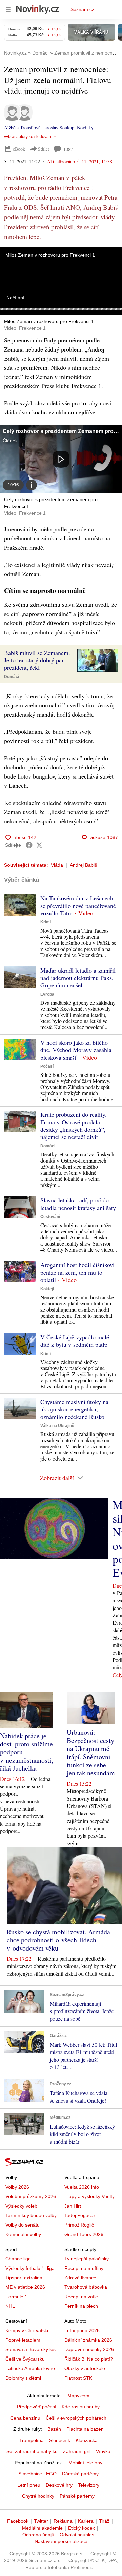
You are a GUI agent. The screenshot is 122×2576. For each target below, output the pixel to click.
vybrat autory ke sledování (28, 137)
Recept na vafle (81, 2297)
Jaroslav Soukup (59, 127)
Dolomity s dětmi (23, 2378)
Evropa (47, 994)
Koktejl (47, 1289)
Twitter (41, 2521)
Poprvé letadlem (23, 2340)
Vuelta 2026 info (82, 2187)
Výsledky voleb (21, 2206)
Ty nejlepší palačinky (87, 2259)
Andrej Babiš (83, 865)
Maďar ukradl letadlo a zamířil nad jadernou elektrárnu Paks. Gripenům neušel (78, 978)
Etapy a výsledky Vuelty (89, 2196)
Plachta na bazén (85, 2429)
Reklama (63, 2521)
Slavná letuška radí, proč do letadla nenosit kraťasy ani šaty (78, 1204)
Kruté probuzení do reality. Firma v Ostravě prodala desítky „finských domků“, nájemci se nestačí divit (74, 1126)
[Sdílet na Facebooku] (29, 845)
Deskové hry (59, 2485)
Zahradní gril (77, 2451)
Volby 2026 (17, 2187)
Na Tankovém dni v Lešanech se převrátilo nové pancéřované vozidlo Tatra (78, 906)
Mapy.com (78, 2396)
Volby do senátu (23, 2225)
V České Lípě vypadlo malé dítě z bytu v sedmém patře (75, 1341)
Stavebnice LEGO (37, 2474)
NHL (10, 2306)
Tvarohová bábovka (86, 2287)
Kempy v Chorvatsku (28, 2330)
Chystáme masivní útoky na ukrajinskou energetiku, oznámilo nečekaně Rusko (74, 1409)
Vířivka (103, 2451)
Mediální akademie (42, 2528)
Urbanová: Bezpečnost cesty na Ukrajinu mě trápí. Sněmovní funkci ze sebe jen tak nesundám (91, 1753)
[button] (114, 255)
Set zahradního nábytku (32, 2451)
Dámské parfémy (80, 2474)
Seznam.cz (82, 9)
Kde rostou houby (81, 2407)
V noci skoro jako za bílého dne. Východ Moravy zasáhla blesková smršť (76, 1050)
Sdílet (44, 149)
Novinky (85, 127)
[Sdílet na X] (39, 845)
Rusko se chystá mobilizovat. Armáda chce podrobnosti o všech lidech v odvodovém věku (58, 1940)
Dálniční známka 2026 (88, 2340)
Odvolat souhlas (77, 2535)
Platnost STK (78, 2378)
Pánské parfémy (77, 2496)
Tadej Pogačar (80, 2215)
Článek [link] (10, 441)
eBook (19, 149)
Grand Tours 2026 (84, 2234)
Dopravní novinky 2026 (89, 2349)
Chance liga (18, 2259)
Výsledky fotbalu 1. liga (30, 2268)
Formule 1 (16, 2297)
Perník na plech (81, 2306)
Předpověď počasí (37, 2407)
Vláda (57, 865)
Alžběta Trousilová (22, 127)
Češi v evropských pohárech (76, 2418)
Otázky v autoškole (85, 2368)
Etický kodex (82, 2528)
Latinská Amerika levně (30, 2368)
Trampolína (32, 2440)
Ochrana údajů (38, 2535)
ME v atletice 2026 (25, 2287)
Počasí (47, 1066)
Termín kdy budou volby (31, 2215)
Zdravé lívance (80, 2278)
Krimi (46, 922)
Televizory (89, 2485)
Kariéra (86, 2521)
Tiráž (104, 2521)
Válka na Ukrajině (57, 1426)
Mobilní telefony (85, 2463)
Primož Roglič (79, 2225)
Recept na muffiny (84, 2268)
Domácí (12, 677)
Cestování (50, 1217)
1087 (68, 149)
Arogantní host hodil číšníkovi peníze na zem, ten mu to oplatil (77, 1272)
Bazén (54, 2429)
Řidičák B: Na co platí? (89, 2359)
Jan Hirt (73, 2206)
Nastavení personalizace (61, 2541)
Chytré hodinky (38, 2496)
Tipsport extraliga (24, 2278)
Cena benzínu (25, 2418)
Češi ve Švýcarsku (25, 2359)
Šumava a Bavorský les (30, 2349)
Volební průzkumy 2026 (31, 2196)
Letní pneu (29, 2485)
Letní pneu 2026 (82, 2330)
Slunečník (60, 2440)
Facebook (18, 2521)
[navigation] (8, 9)
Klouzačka (87, 2440)
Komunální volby (23, 2234)
